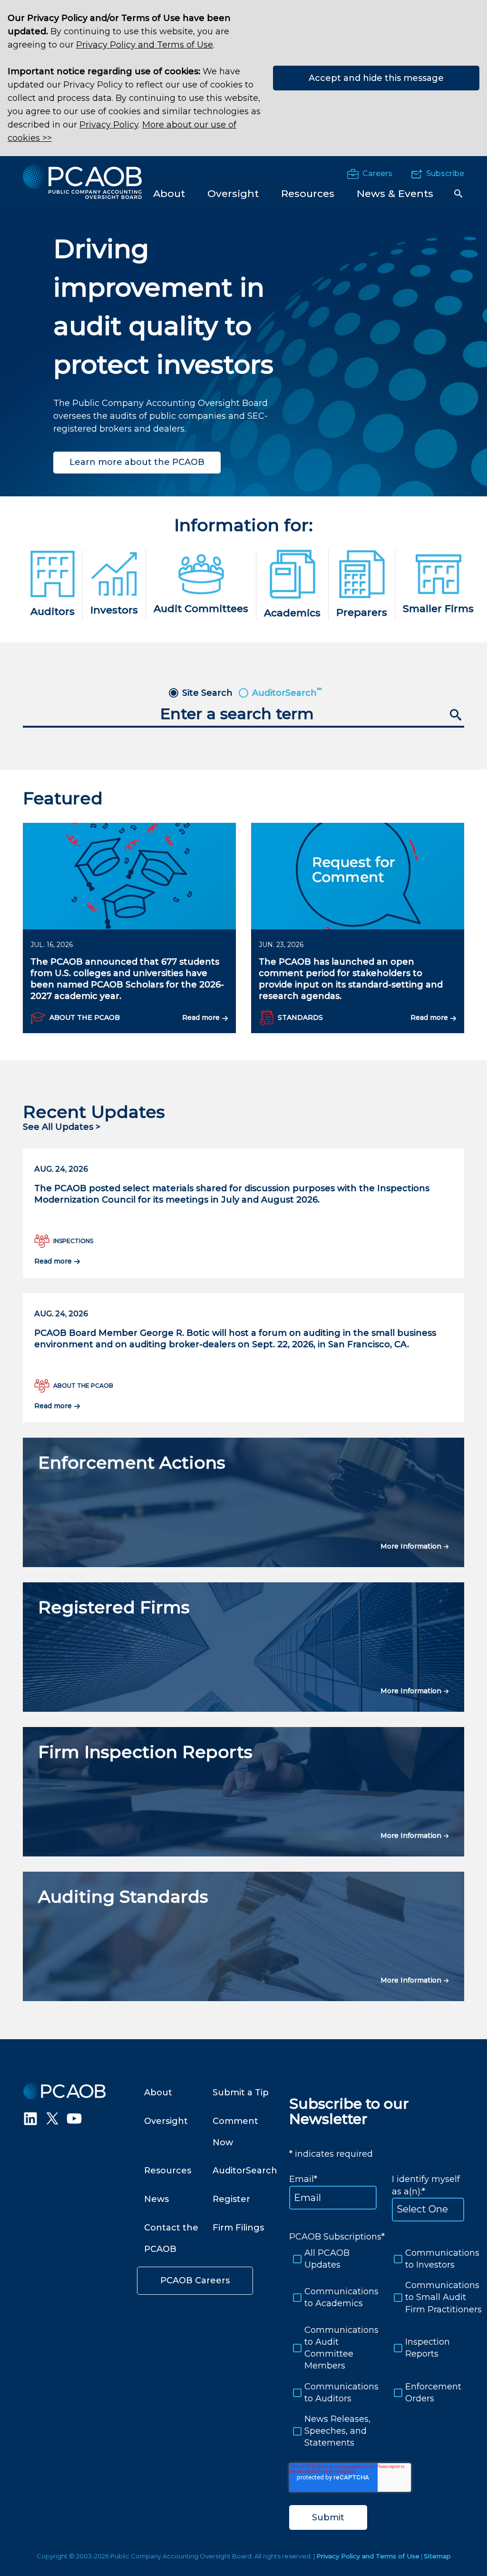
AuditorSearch (245, 2171)
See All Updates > (62, 1127)
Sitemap (437, 2556)
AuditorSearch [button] (287, 693)
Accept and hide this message (376, 78)
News (156, 2199)
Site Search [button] (207, 693)
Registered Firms (114, 1607)
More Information (412, 1546)
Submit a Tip (241, 2092)
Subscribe (445, 173)
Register (231, 2199)
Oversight (166, 2121)
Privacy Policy (109, 125)
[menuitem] (169, 193)
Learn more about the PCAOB (137, 462)
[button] (458, 194)
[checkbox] (382, 2348)
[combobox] (243, 715)
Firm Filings (238, 2228)
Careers (377, 173)
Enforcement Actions (132, 1462)
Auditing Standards (123, 1896)
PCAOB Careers (195, 2280)
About (158, 2092)
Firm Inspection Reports (145, 1752)
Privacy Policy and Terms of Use (145, 45)
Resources (168, 2171)
